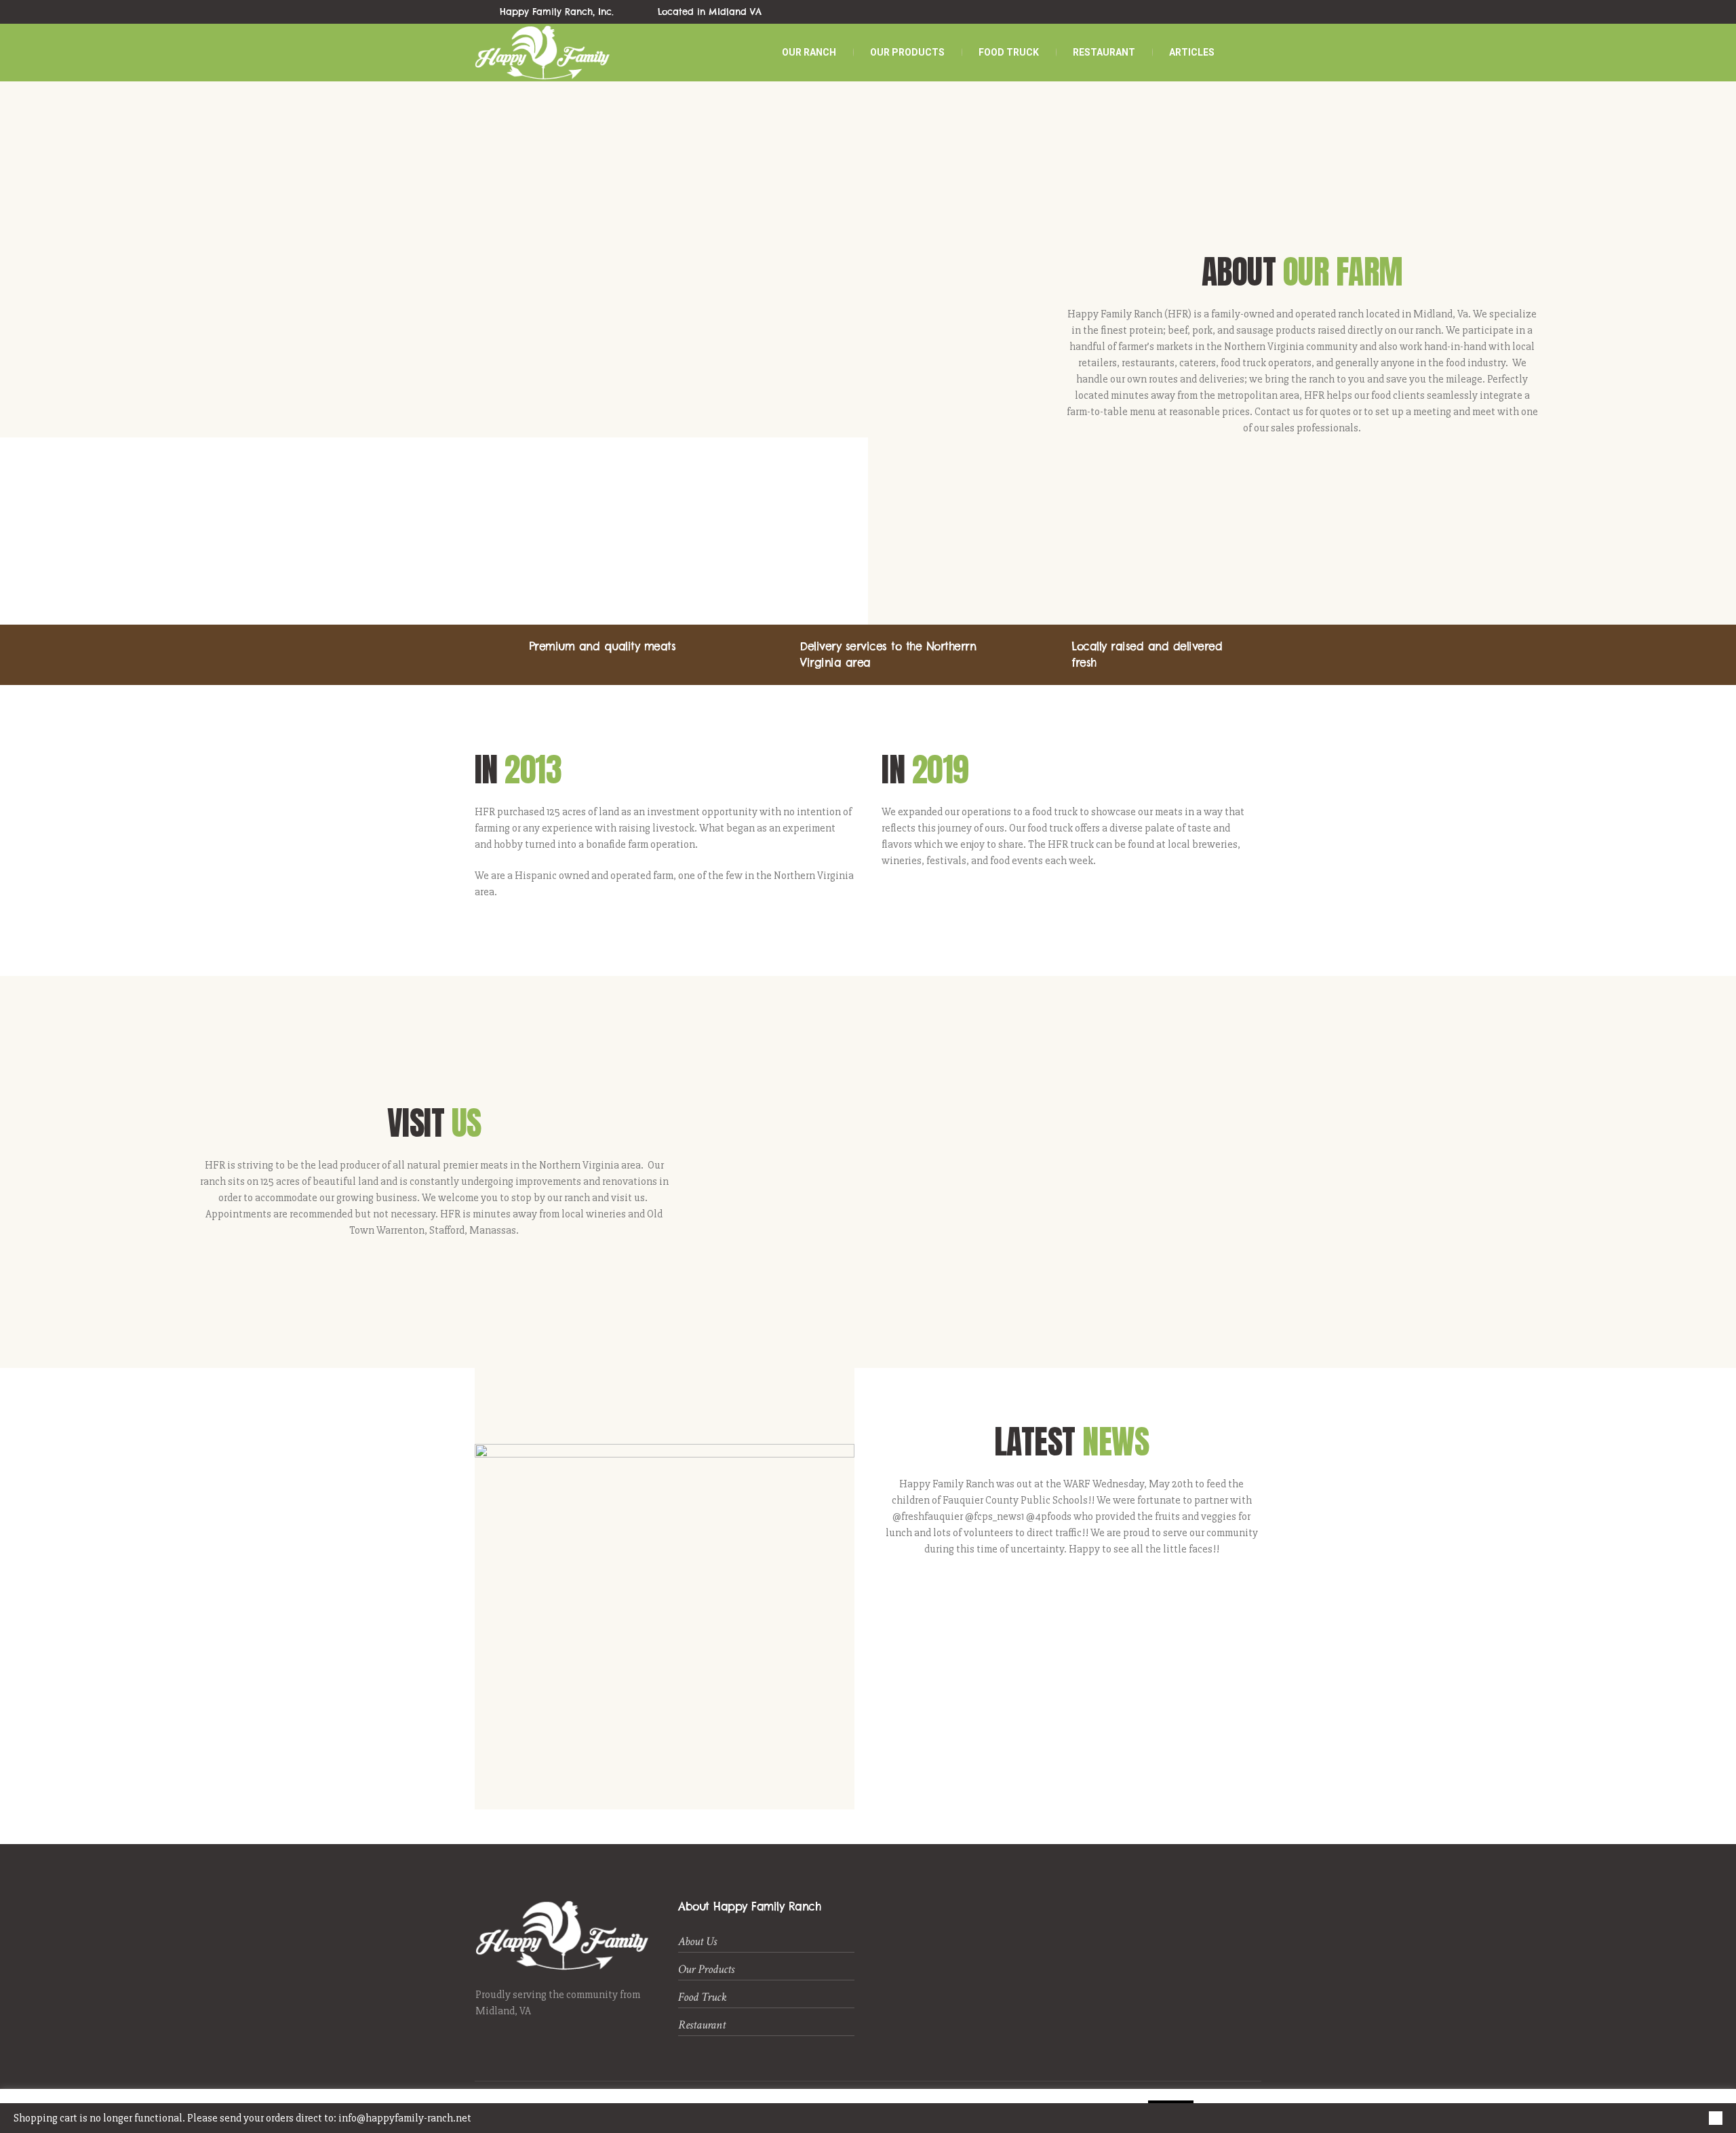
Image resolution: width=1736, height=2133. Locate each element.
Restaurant (702, 2025)
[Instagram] (1254, 12)
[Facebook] (1207, 12)
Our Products (706, 1969)
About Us (697, 1941)
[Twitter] (1223, 12)
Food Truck (703, 1997)
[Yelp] (1238, 12)
